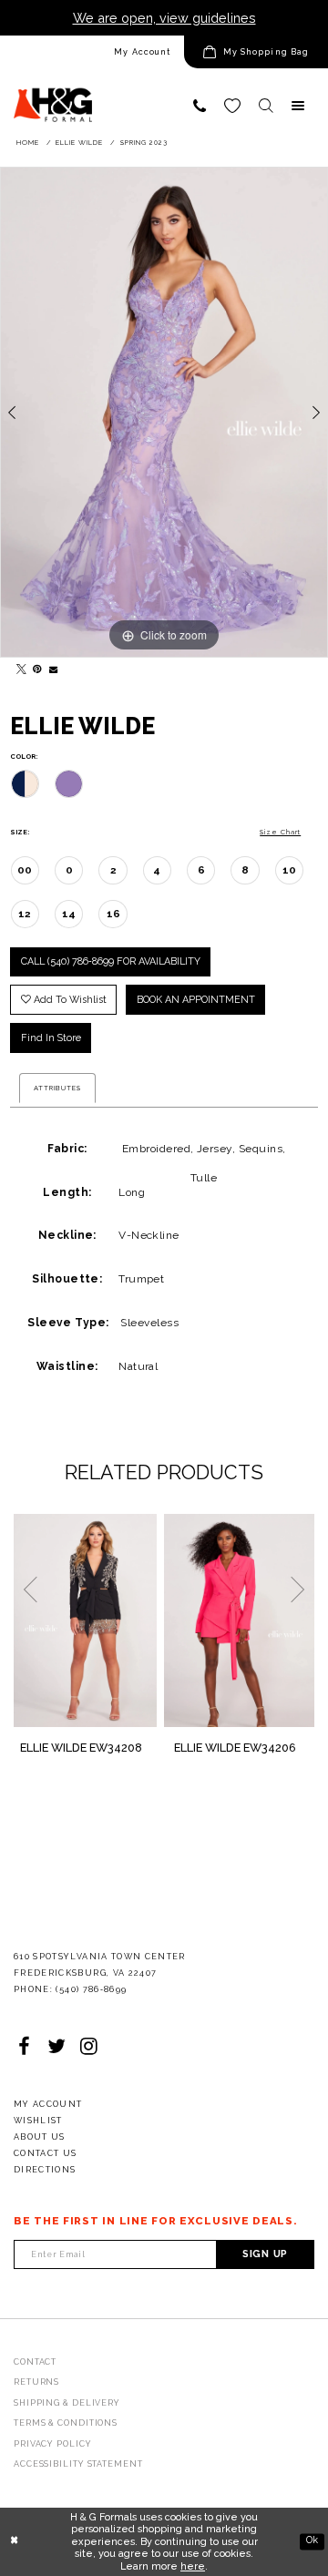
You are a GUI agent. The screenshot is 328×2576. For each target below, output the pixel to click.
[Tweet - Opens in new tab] (18, 666)
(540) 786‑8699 (91, 1989)
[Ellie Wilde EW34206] (239, 1620)
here (193, 2566)
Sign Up (265, 2254)
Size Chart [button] (280, 832)
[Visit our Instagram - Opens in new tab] (89, 2047)
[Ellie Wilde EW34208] (85, 1620)
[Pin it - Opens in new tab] (35, 666)
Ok (312, 2541)
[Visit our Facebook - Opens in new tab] (24, 2047)
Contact (35, 2362)
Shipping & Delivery (67, 2403)
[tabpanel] (164, 412)
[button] (256, 52)
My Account (142, 52)
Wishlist (38, 2121)
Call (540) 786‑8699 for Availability (111, 961)
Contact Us (46, 2153)
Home (28, 143)
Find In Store (51, 1038)
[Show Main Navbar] (298, 106)
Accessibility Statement (78, 2464)
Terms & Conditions (66, 2423)
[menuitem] (92, 52)
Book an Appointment (196, 1000)
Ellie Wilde (79, 143)
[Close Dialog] (14, 2541)
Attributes (57, 1088)
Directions (45, 2170)
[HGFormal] (53, 97)
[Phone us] (200, 106)
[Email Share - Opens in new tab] (51, 666)
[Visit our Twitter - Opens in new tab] (56, 2047)
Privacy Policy (53, 2444)
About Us (40, 2137)
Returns (36, 2382)
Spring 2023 (144, 143)
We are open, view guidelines (164, 18)
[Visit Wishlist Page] (232, 106)
